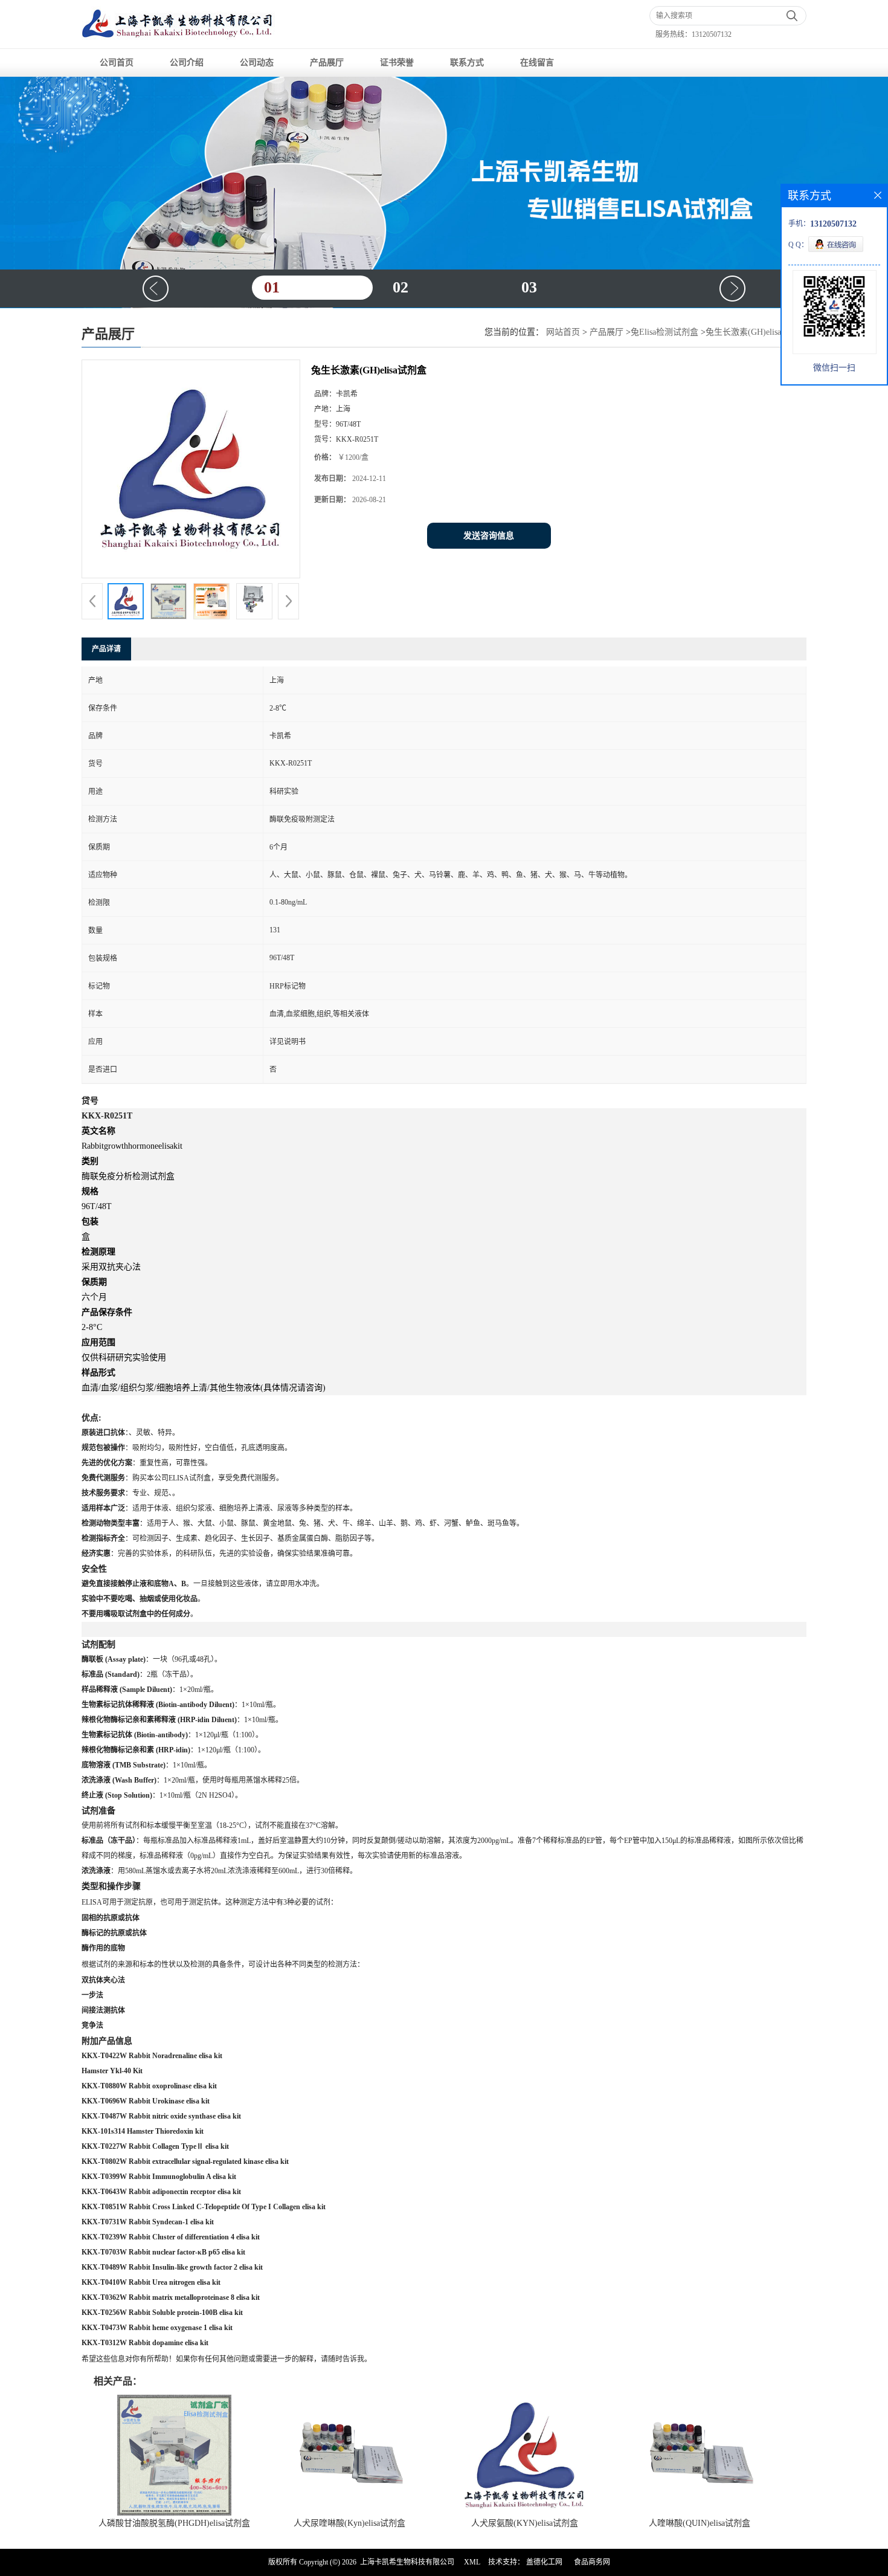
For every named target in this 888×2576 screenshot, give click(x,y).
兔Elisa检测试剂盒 (664, 332)
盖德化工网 (544, 2562)
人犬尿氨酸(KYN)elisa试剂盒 (525, 2523)
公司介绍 (187, 63)
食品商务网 (592, 2562)
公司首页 (117, 63)
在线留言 (537, 63)
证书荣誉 (397, 63)
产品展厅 (327, 63)
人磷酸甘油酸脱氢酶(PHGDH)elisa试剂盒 (174, 2523)
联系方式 (467, 63)
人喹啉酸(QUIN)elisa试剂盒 (700, 2523)
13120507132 (712, 34)
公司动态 (257, 63)
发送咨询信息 (489, 536)
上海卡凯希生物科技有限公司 (407, 2562)
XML (472, 2562)
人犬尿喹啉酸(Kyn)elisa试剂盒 (349, 2523)
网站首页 (563, 332)
